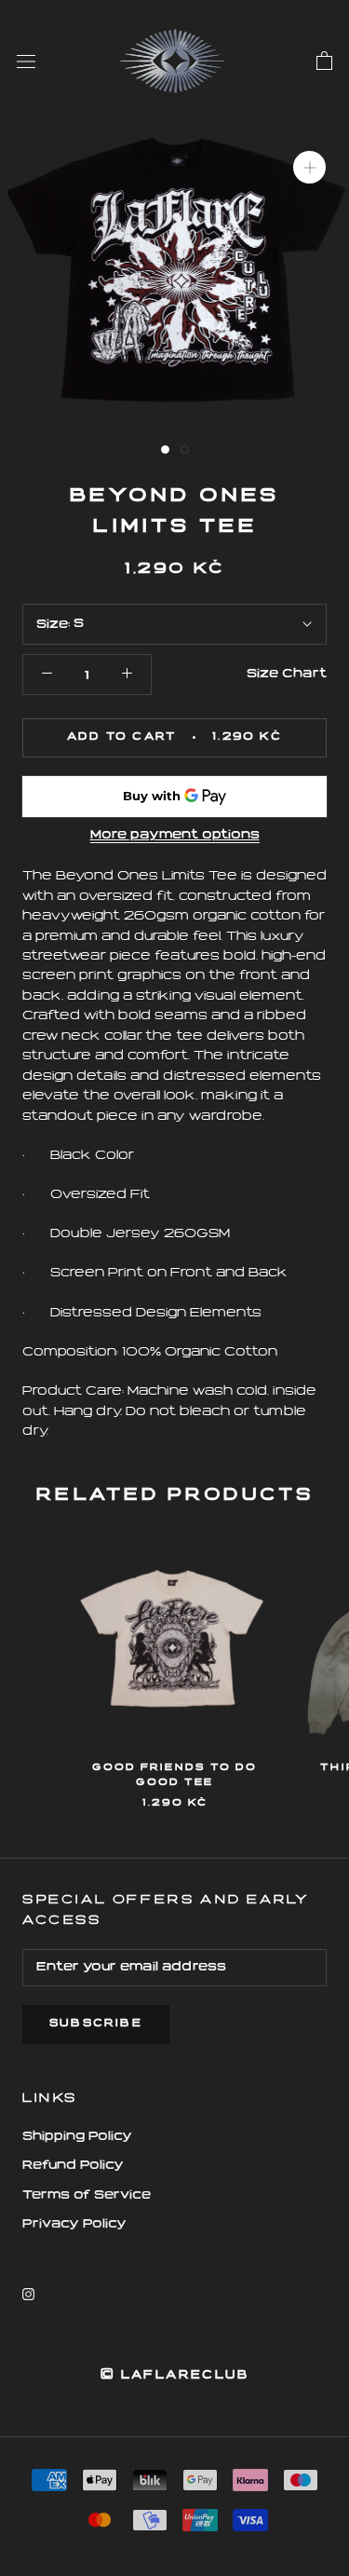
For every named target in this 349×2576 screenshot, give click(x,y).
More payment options (175, 835)
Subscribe (96, 2024)
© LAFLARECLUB (174, 2376)
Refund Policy (73, 2166)
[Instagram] (28, 2294)
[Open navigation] (26, 61)
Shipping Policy (77, 2137)
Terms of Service (87, 2195)
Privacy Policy (74, 2224)
